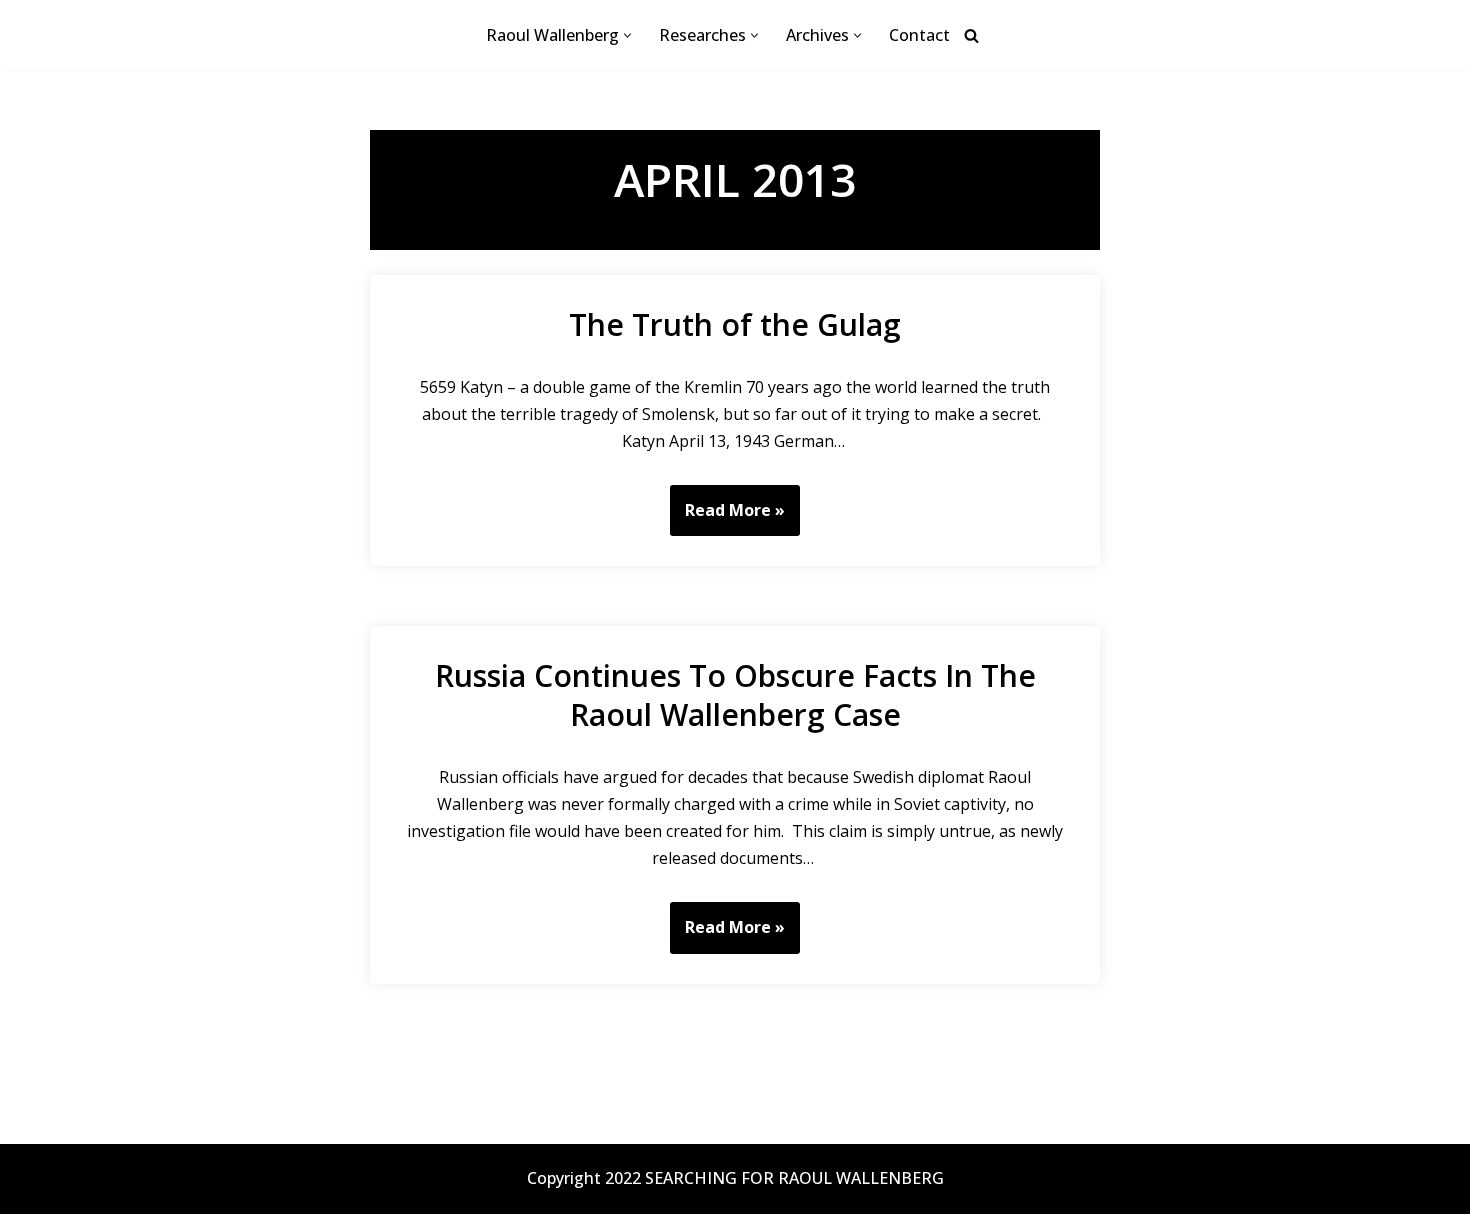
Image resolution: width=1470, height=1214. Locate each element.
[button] (627, 35)
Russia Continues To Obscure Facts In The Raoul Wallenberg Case (735, 695)
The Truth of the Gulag (735, 324)
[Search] (971, 35)
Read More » (727, 517)
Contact (919, 35)
